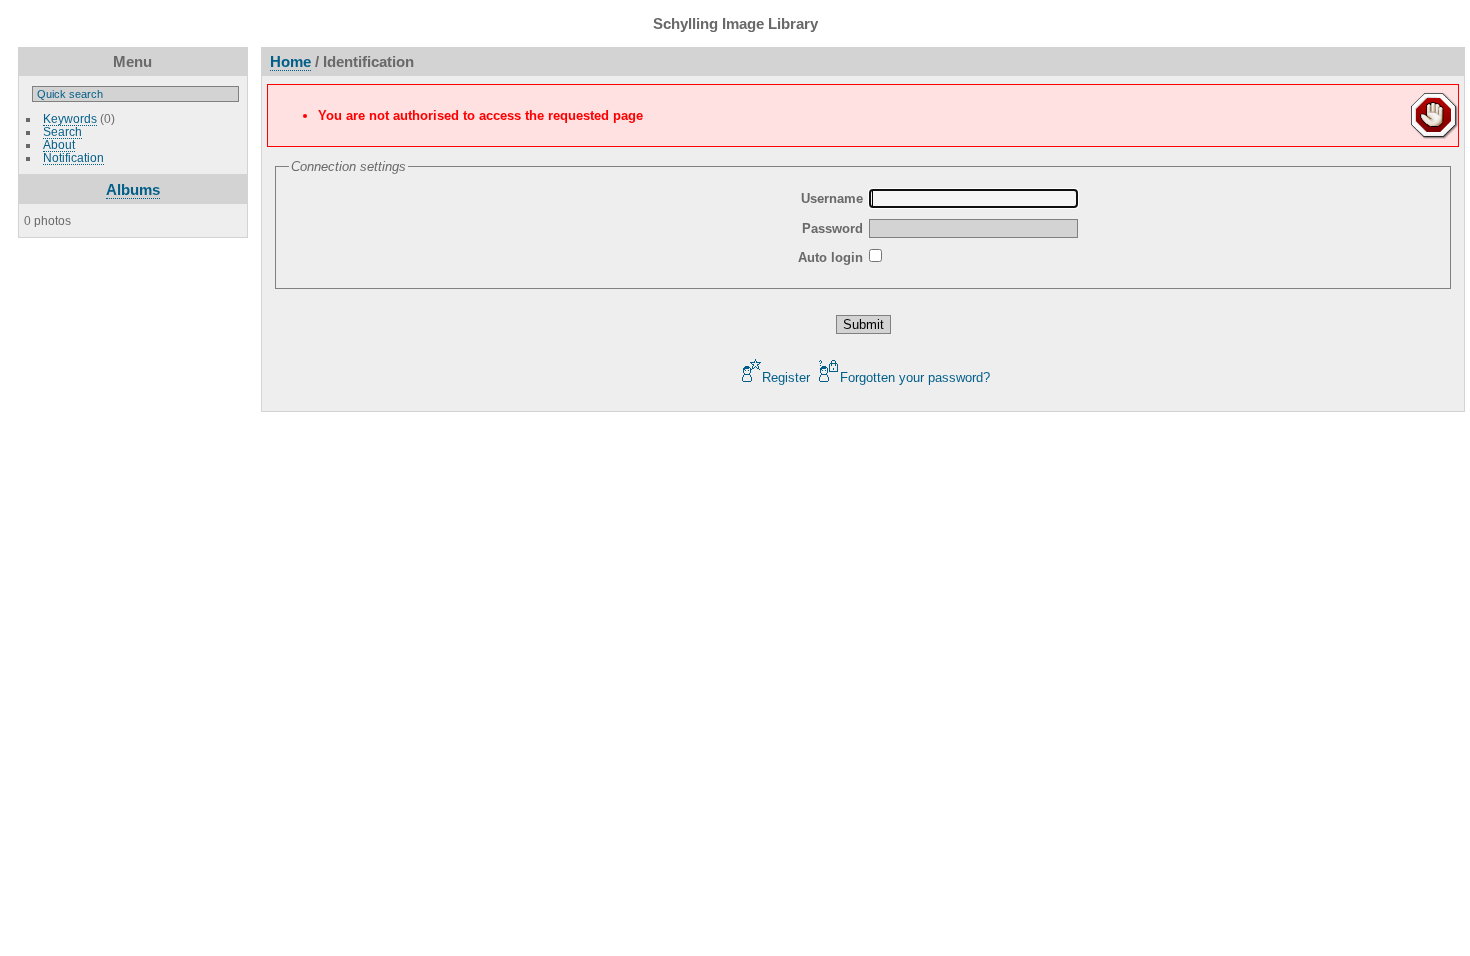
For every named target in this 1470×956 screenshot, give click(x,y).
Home (290, 61)
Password (832, 228)
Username (832, 198)
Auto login (830, 257)
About (59, 144)
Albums (133, 189)
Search (62, 131)
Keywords (70, 118)
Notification (73, 157)
